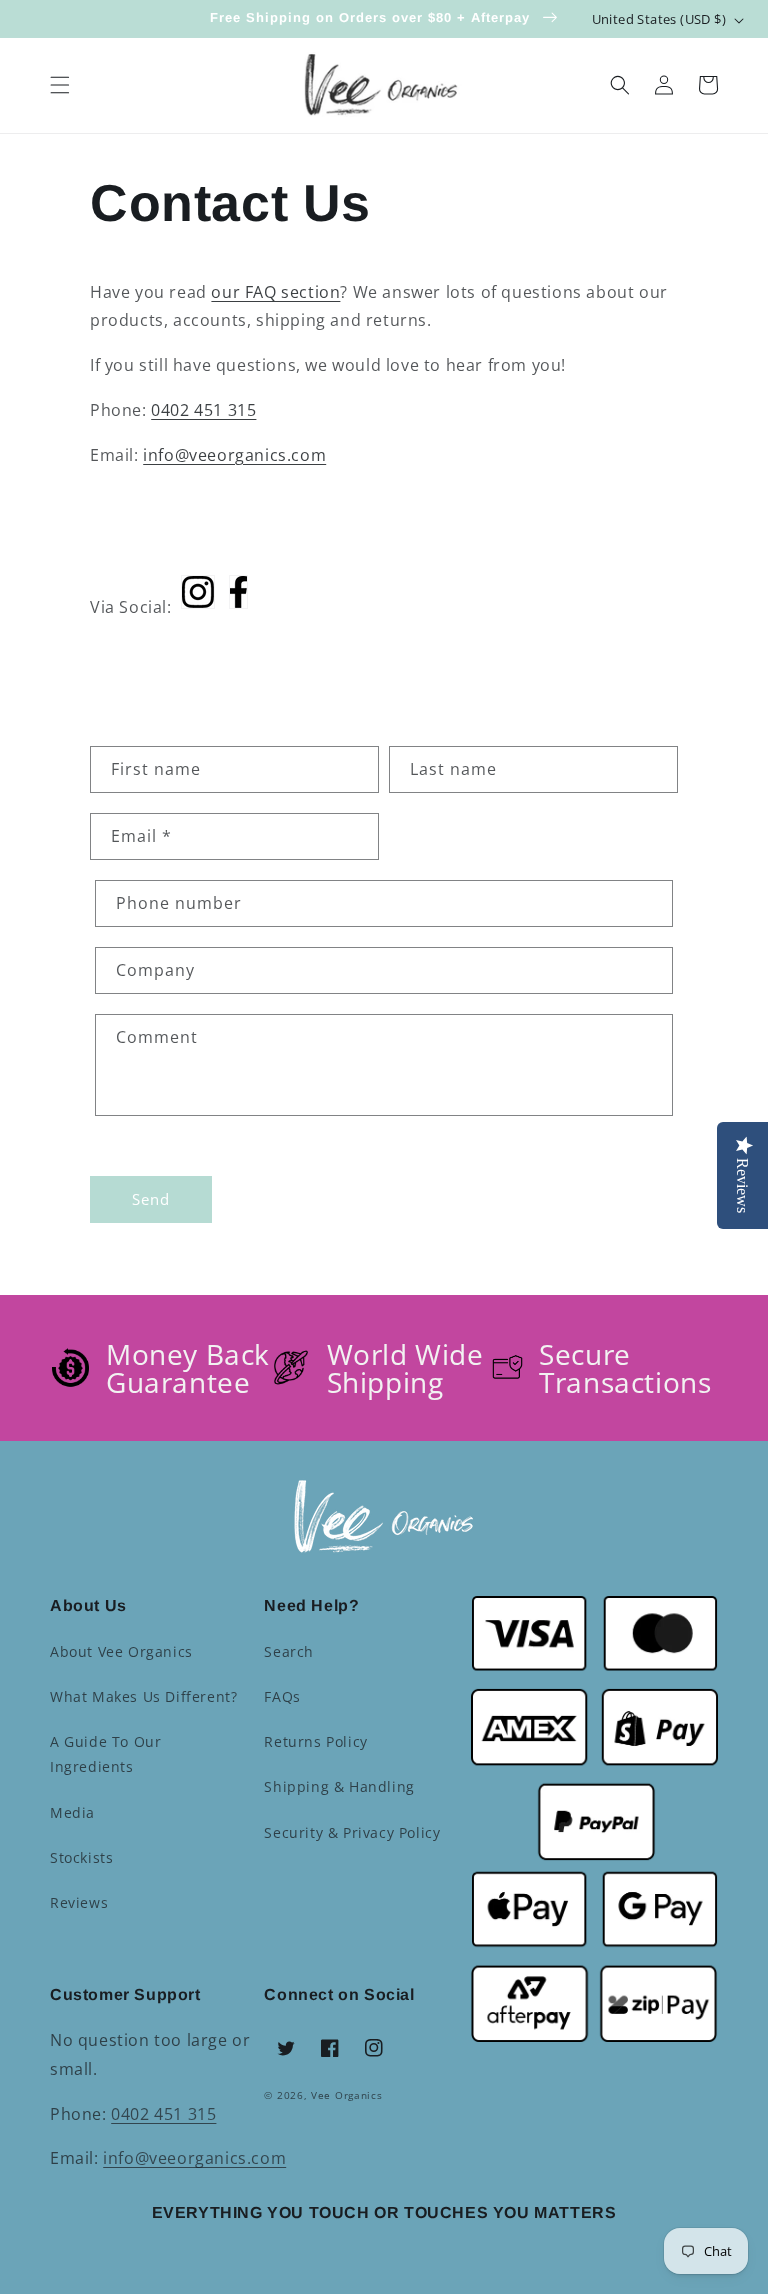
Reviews (79, 1902)
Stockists (81, 1857)
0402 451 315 (203, 410)
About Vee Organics (121, 1651)
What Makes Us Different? (143, 1696)
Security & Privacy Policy (352, 1832)
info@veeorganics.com (234, 455)
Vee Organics (346, 2095)
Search (289, 1651)
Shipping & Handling (339, 1786)
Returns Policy (315, 1741)
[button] (60, 85)
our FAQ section (275, 292)
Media (72, 1812)
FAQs (282, 1696)
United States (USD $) (659, 19)
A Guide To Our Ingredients (105, 1754)
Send (151, 1199)
